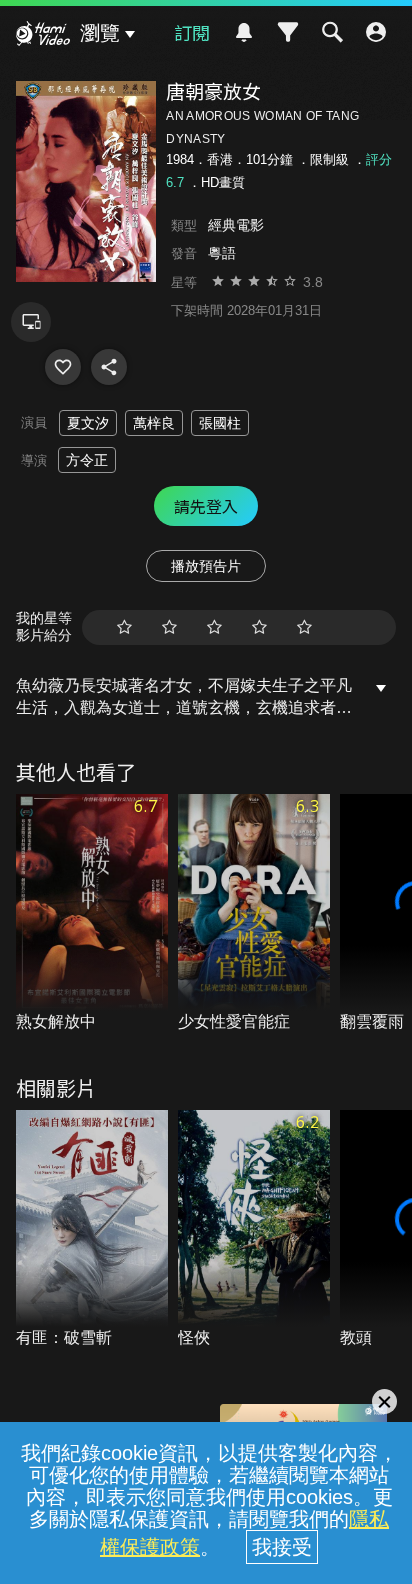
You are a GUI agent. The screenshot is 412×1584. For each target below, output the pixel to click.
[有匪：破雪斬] (92, 1230)
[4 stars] (259, 627)
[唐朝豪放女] (63, 367)
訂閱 (192, 32)
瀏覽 (100, 33)
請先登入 (206, 506)
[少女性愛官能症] (254, 914)
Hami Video (43, 36)
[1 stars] (124, 627)
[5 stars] (304, 627)
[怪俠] (254, 1230)
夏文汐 (88, 423)
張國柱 (220, 423)
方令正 (87, 460)
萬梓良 (154, 423)
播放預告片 (206, 566)
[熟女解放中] (92, 914)
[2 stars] (169, 627)
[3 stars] (214, 627)
